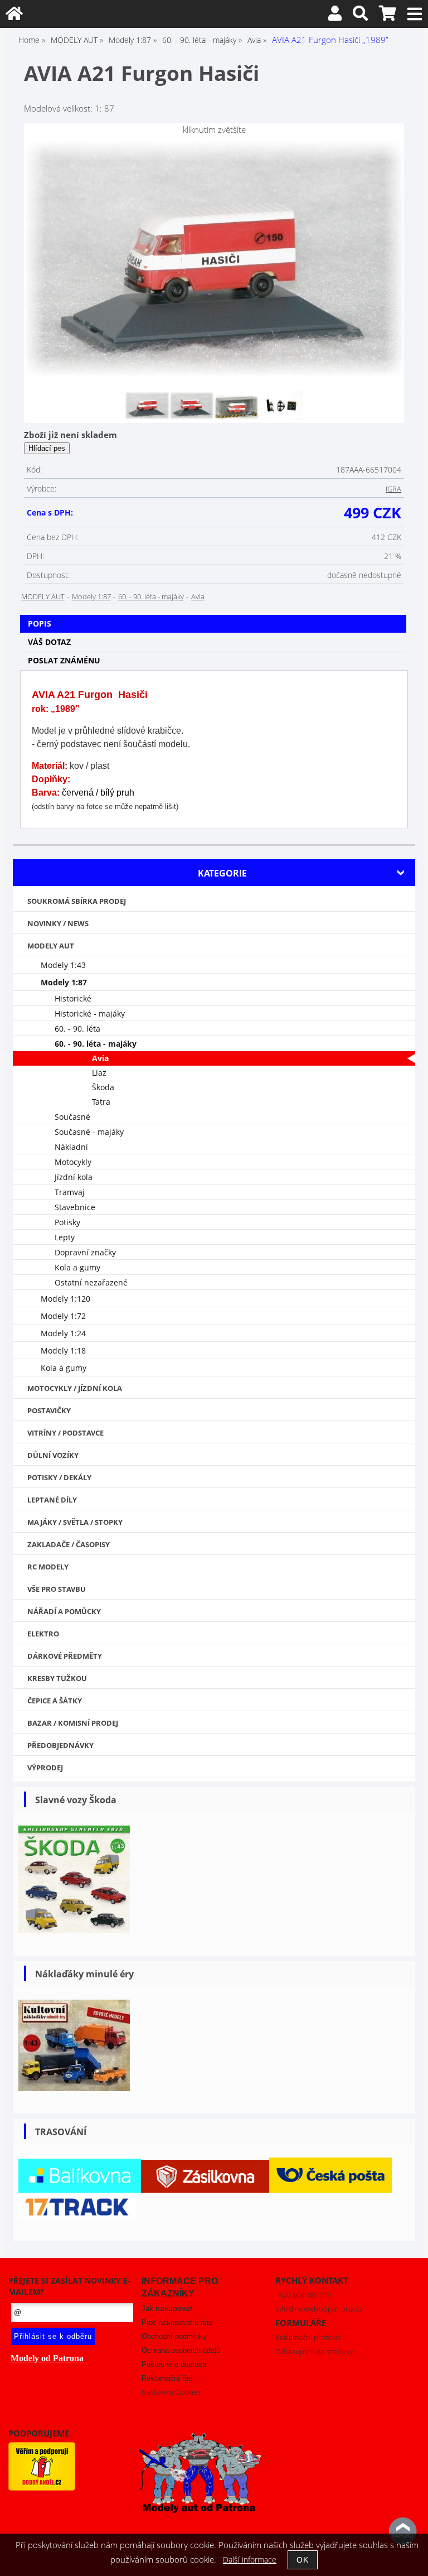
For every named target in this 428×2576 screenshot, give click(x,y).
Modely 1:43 (63, 965)
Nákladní (71, 1147)
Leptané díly (52, 1500)
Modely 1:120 (65, 1299)
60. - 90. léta (77, 1029)
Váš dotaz (49, 642)
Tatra (101, 1102)
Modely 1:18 (63, 1350)
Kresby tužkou (57, 1678)
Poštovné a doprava (174, 2364)
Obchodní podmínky (174, 2336)
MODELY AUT (43, 596)
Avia (198, 596)
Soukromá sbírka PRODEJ (77, 901)
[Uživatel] (335, 16)
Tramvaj (70, 1192)
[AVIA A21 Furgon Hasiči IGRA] (214, 262)
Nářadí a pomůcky (64, 1611)
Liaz (99, 1073)
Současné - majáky (89, 1132)
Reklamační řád (167, 2378)
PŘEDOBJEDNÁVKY (60, 1745)
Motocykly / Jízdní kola (75, 1388)
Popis (40, 623)
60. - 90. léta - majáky (151, 596)
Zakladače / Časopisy (69, 1544)
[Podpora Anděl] (42, 2488)
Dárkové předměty (65, 1656)
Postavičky (49, 1410)
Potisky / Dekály (59, 1477)
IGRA (393, 489)
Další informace (250, 2560)
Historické (73, 998)
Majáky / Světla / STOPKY (75, 1522)
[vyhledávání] (360, 16)
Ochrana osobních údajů (181, 2350)
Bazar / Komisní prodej (73, 1723)
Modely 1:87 (91, 596)
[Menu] (415, 14)
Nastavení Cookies (171, 2392)
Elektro (43, 1634)
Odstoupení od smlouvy (314, 2351)
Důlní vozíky (53, 1455)
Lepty (65, 1237)
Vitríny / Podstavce (65, 1433)
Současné (72, 1117)
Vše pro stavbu (57, 1589)
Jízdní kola (74, 1177)
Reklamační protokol (308, 2337)
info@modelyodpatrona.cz (319, 2309)
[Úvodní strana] (14, 16)
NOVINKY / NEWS (58, 923)
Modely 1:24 (63, 1333)
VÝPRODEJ (45, 1768)
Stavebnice (75, 1207)
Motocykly (73, 1162)
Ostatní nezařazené (91, 1282)
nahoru (403, 2531)
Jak (167, 2308)
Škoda (103, 1087)
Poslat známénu (64, 660)
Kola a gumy (77, 1267)
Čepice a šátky (55, 1701)
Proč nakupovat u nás (177, 2322)
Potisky (67, 1222)
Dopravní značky (85, 1252)
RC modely (48, 1567)
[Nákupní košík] (388, 16)
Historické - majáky (90, 1013)
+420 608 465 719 (303, 2295)
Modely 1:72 (63, 1316)
